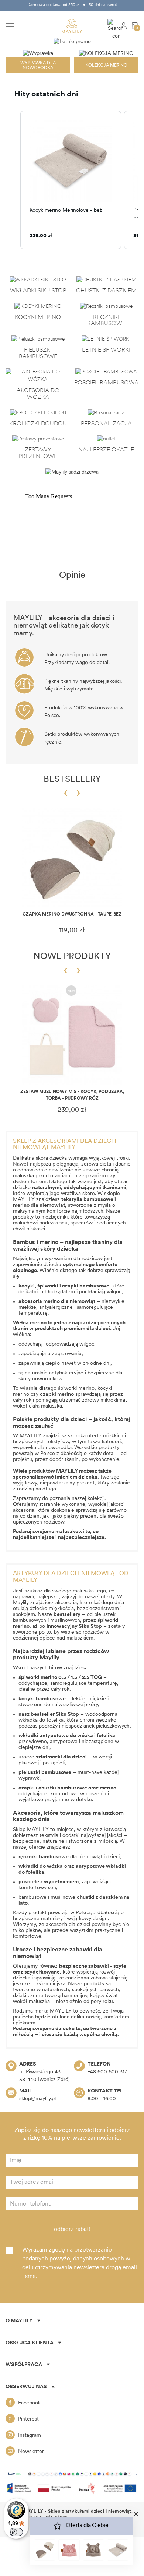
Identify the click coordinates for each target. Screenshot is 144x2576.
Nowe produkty (72, 957)
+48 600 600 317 (107, 2072)
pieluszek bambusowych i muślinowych (64, 1618)
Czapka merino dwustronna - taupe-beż (72, 914)
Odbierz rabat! (72, 2229)
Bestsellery (72, 780)
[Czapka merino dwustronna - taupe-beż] (72, 858)
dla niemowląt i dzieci (69, 1857)
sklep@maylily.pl (37, 2099)
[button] (13, 180)
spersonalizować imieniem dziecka (55, 1477)
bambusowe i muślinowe (71, 1897)
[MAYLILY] (72, 26)
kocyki (27, 1286)
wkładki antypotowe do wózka (56, 1736)
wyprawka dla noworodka (42, 1448)
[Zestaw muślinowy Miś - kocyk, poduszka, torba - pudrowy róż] (72, 1035)
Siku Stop (67, 1714)
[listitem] (71, 180)
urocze (53, 1757)
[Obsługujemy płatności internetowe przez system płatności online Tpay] (72, 2474)
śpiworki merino (76, 1389)
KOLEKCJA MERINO (106, 66)
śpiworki (48, 1286)
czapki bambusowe (86, 1286)
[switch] (16, 2532)
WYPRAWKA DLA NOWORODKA (38, 66)
